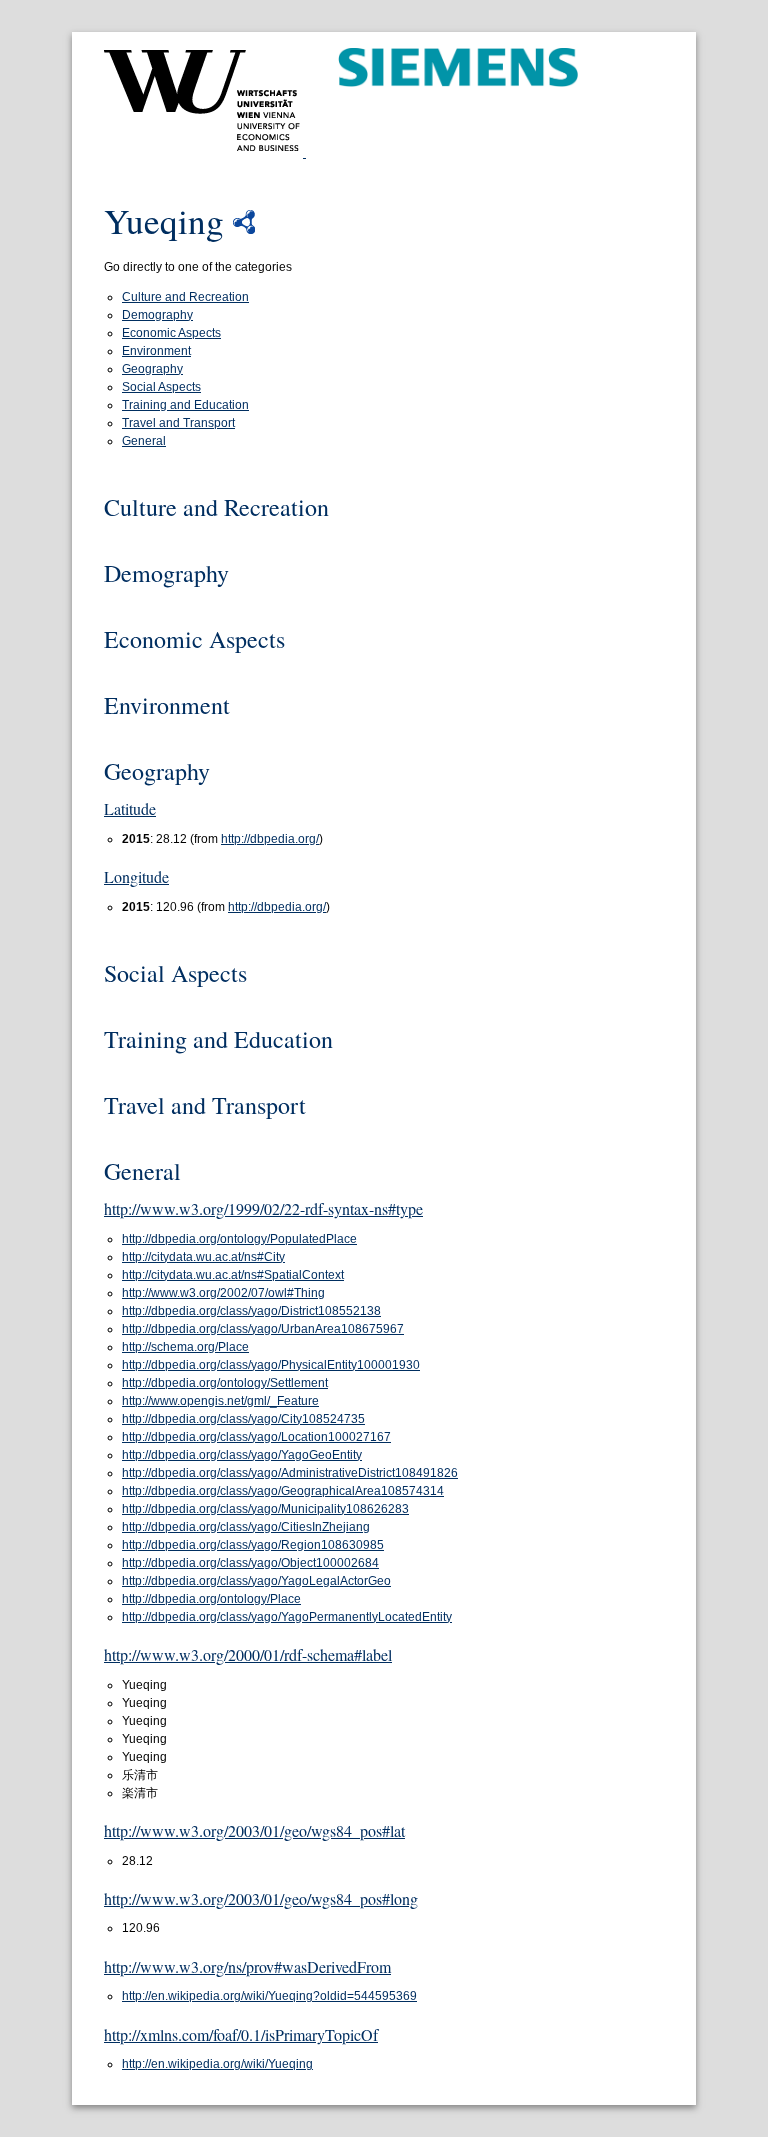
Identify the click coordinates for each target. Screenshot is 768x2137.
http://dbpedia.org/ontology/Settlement (225, 1383)
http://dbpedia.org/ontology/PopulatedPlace (239, 1239)
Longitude (136, 876)
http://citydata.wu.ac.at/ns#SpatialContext (233, 1275)
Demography (157, 315)
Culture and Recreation (185, 297)
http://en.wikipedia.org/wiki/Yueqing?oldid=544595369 (269, 1996)
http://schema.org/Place (185, 1347)
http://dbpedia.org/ (270, 839)
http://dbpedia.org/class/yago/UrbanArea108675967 (263, 1329)
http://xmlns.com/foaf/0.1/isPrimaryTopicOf (241, 2034)
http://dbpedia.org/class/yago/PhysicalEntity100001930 (271, 1365)
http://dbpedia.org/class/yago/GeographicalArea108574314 (283, 1491)
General (144, 441)
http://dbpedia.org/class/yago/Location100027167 (256, 1437)
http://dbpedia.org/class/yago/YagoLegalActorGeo (256, 1581)
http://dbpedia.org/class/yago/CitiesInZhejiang (246, 1527)
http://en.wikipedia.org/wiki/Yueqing (217, 2064)
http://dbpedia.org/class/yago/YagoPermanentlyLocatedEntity (287, 1617)
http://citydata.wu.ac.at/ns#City (203, 1257)
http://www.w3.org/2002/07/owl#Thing (223, 1293)
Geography (152, 369)
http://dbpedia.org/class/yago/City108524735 (243, 1419)
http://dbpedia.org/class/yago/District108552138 (251, 1311)
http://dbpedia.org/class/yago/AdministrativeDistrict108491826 (290, 1473)
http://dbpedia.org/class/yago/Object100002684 (250, 1563)
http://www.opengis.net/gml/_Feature (220, 1401)
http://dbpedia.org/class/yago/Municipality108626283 (265, 1509)
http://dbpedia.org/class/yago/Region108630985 (253, 1545)
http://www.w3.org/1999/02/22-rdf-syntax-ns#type (263, 1208)
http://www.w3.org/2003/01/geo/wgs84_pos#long (261, 1898)
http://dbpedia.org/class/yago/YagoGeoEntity (242, 1455)
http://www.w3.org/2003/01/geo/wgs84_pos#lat (254, 1830)
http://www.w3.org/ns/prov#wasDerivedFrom (247, 1966)
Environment (156, 351)
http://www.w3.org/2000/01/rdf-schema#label (248, 1654)
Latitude (130, 808)
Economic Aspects (171, 333)
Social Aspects (161, 387)
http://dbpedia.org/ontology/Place (211, 1599)
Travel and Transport (178, 423)
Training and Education (185, 405)
